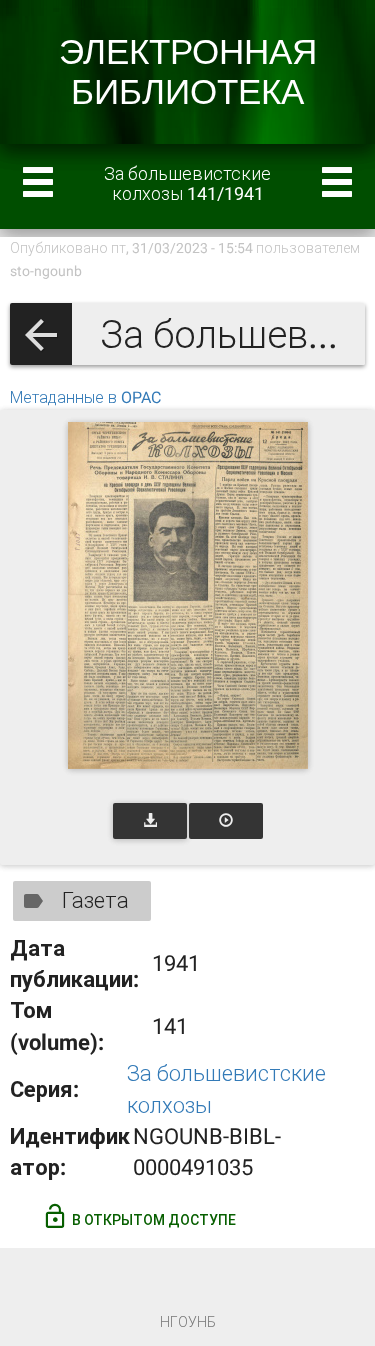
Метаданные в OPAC (85, 397)
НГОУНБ (188, 1322)
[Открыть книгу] (188, 595)
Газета (95, 900)
